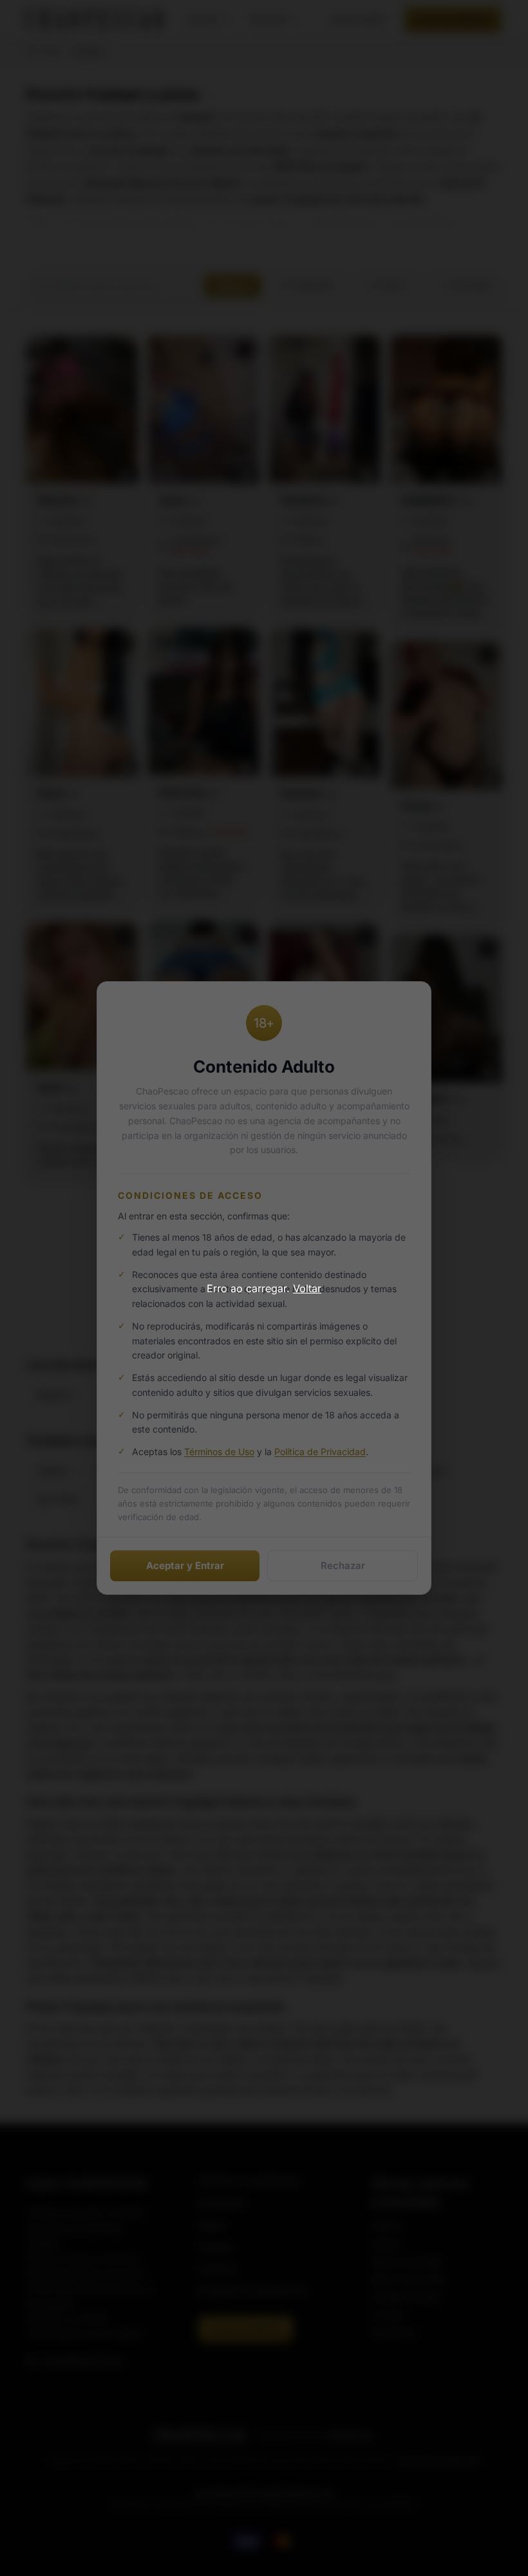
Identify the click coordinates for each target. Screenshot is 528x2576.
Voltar (307, 1288)
